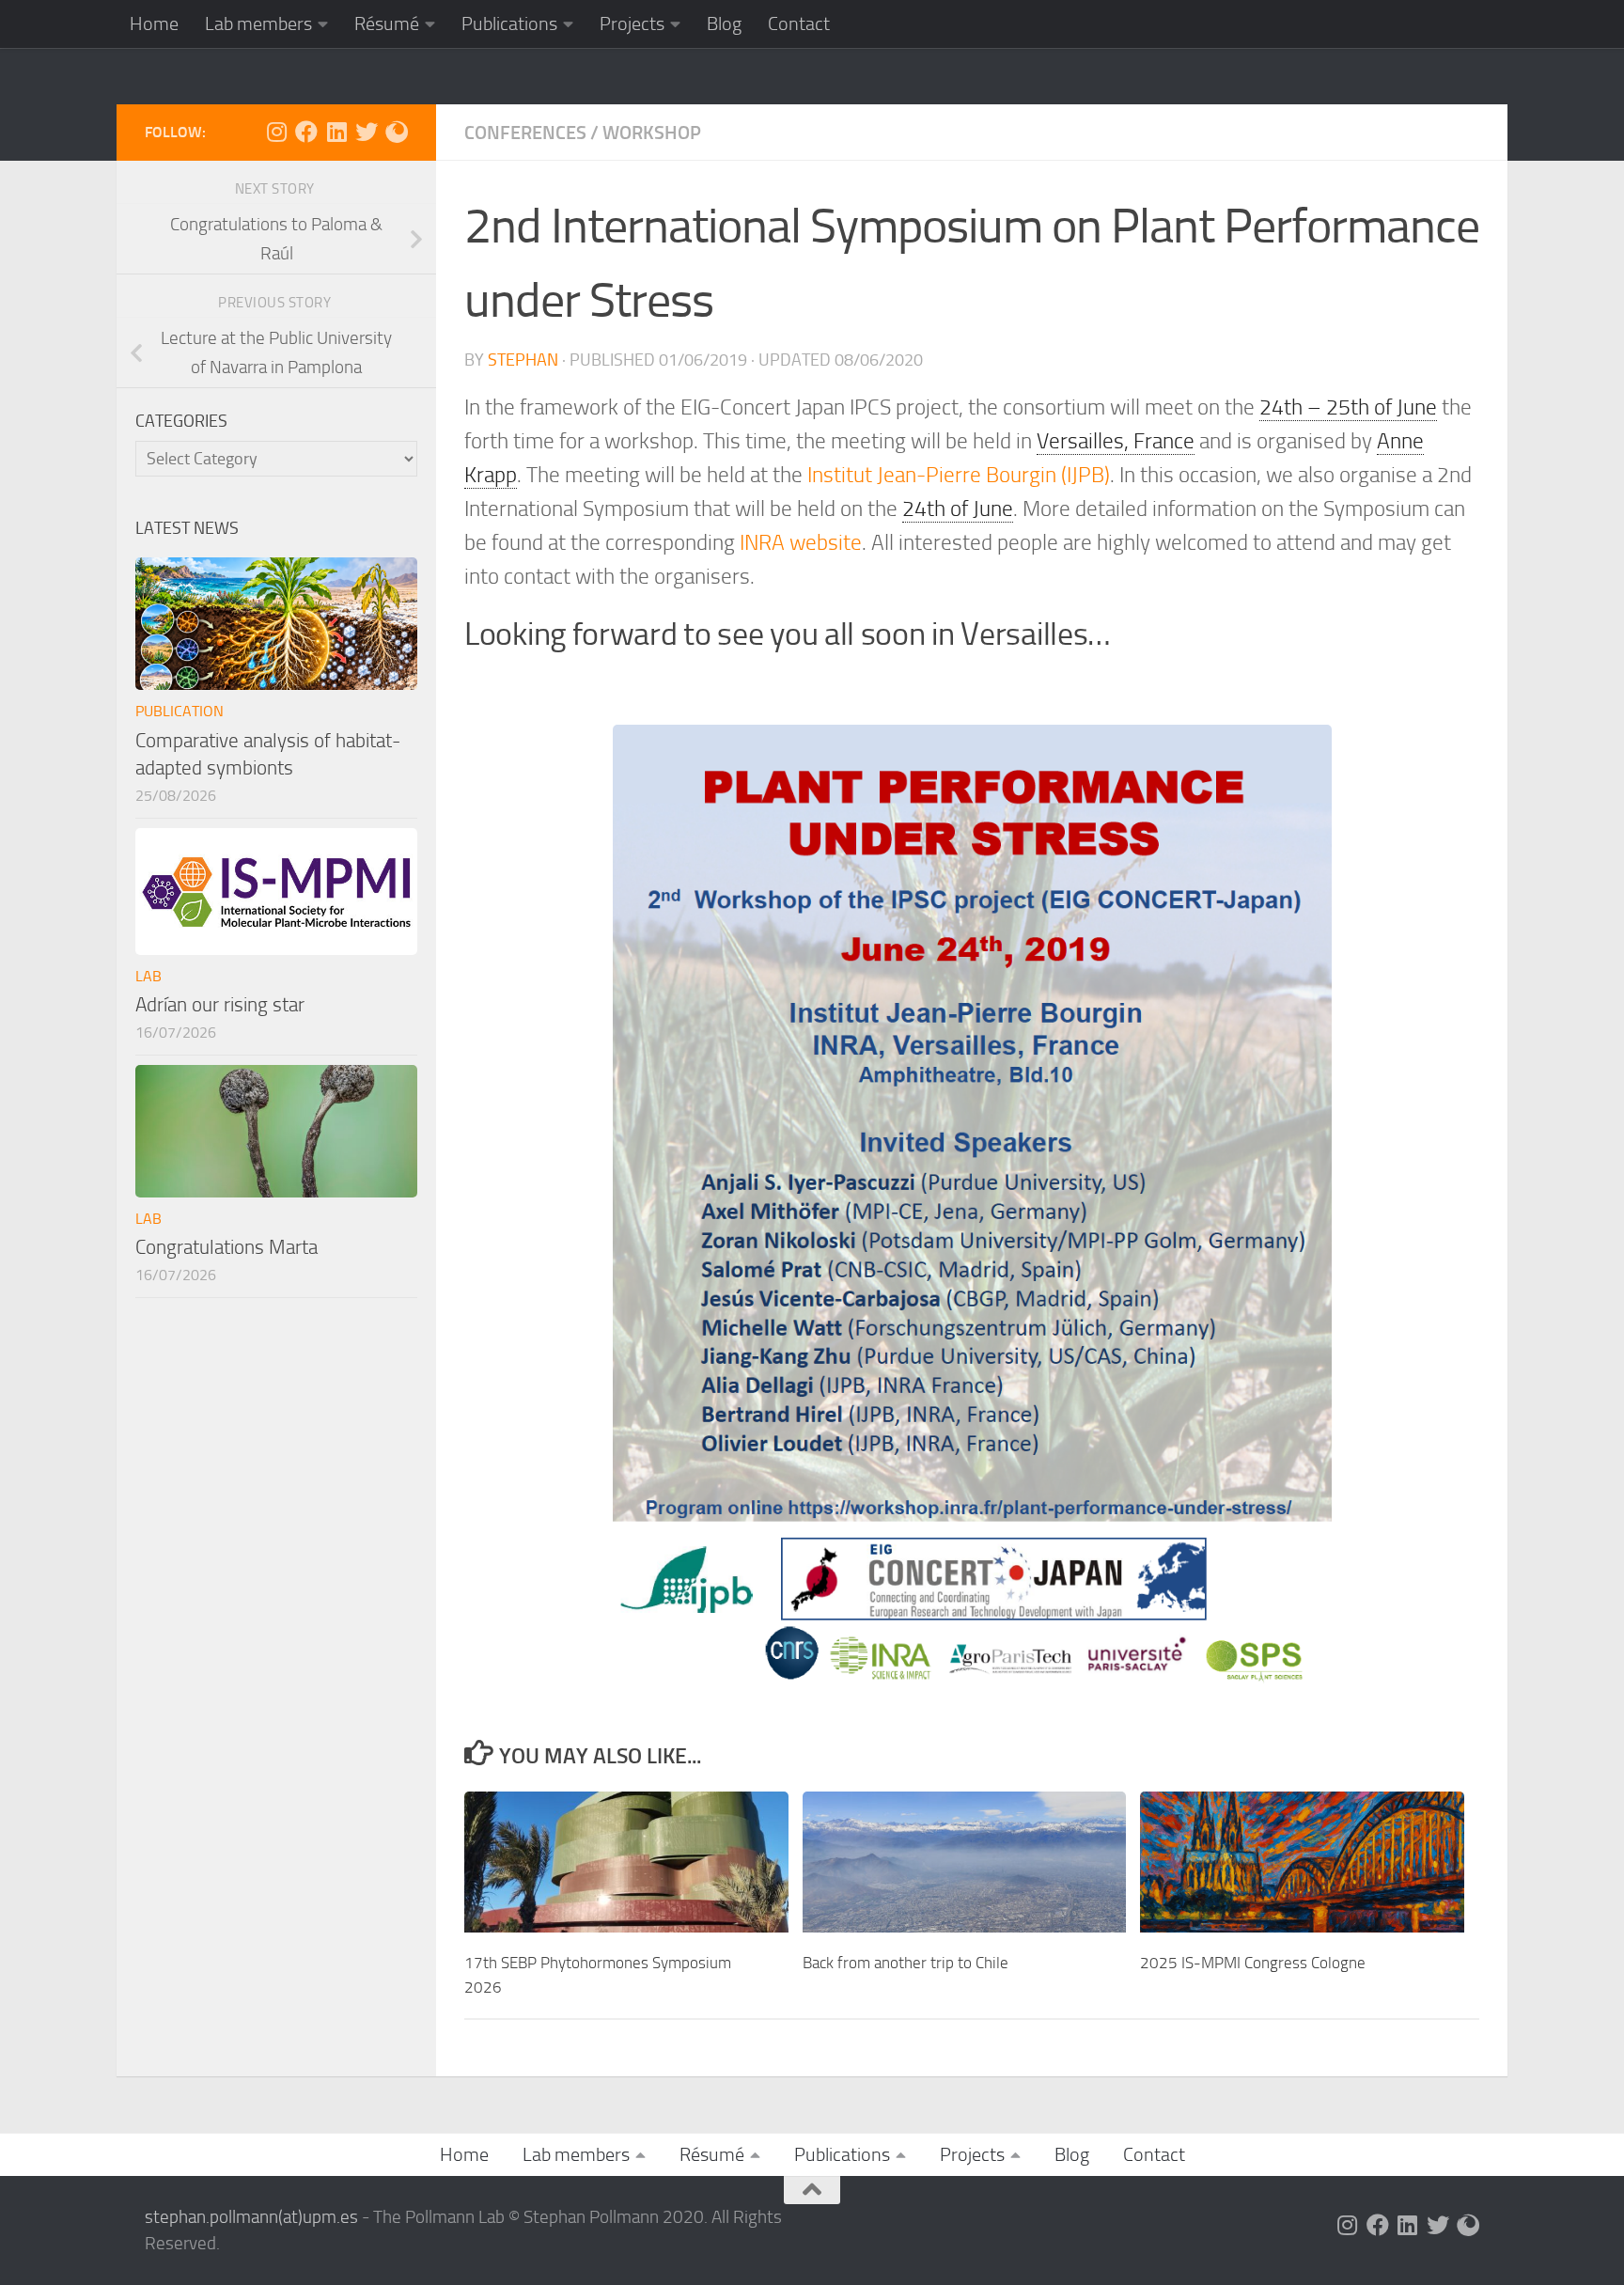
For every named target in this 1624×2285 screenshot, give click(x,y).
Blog (724, 23)
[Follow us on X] (367, 132)
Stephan (523, 360)
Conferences (525, 133)
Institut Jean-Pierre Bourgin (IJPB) (959, 475)
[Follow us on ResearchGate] (397, 132)
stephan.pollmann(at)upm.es (251, 2217)
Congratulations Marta (226, 1247)
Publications (509, 23)
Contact (799, 23)
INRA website (801, 543)
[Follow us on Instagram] (276, 132)
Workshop (652, 133)
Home (154, 23)
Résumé (387, 23)
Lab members (258, 23)
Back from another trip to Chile (906, 1963)
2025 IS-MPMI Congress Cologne (1253, 1963)
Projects (632, 23)
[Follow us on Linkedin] (336, 132)
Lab (148, 976)
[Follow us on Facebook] (306, 132)
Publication (180, 711)
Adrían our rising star (220, 1004)
